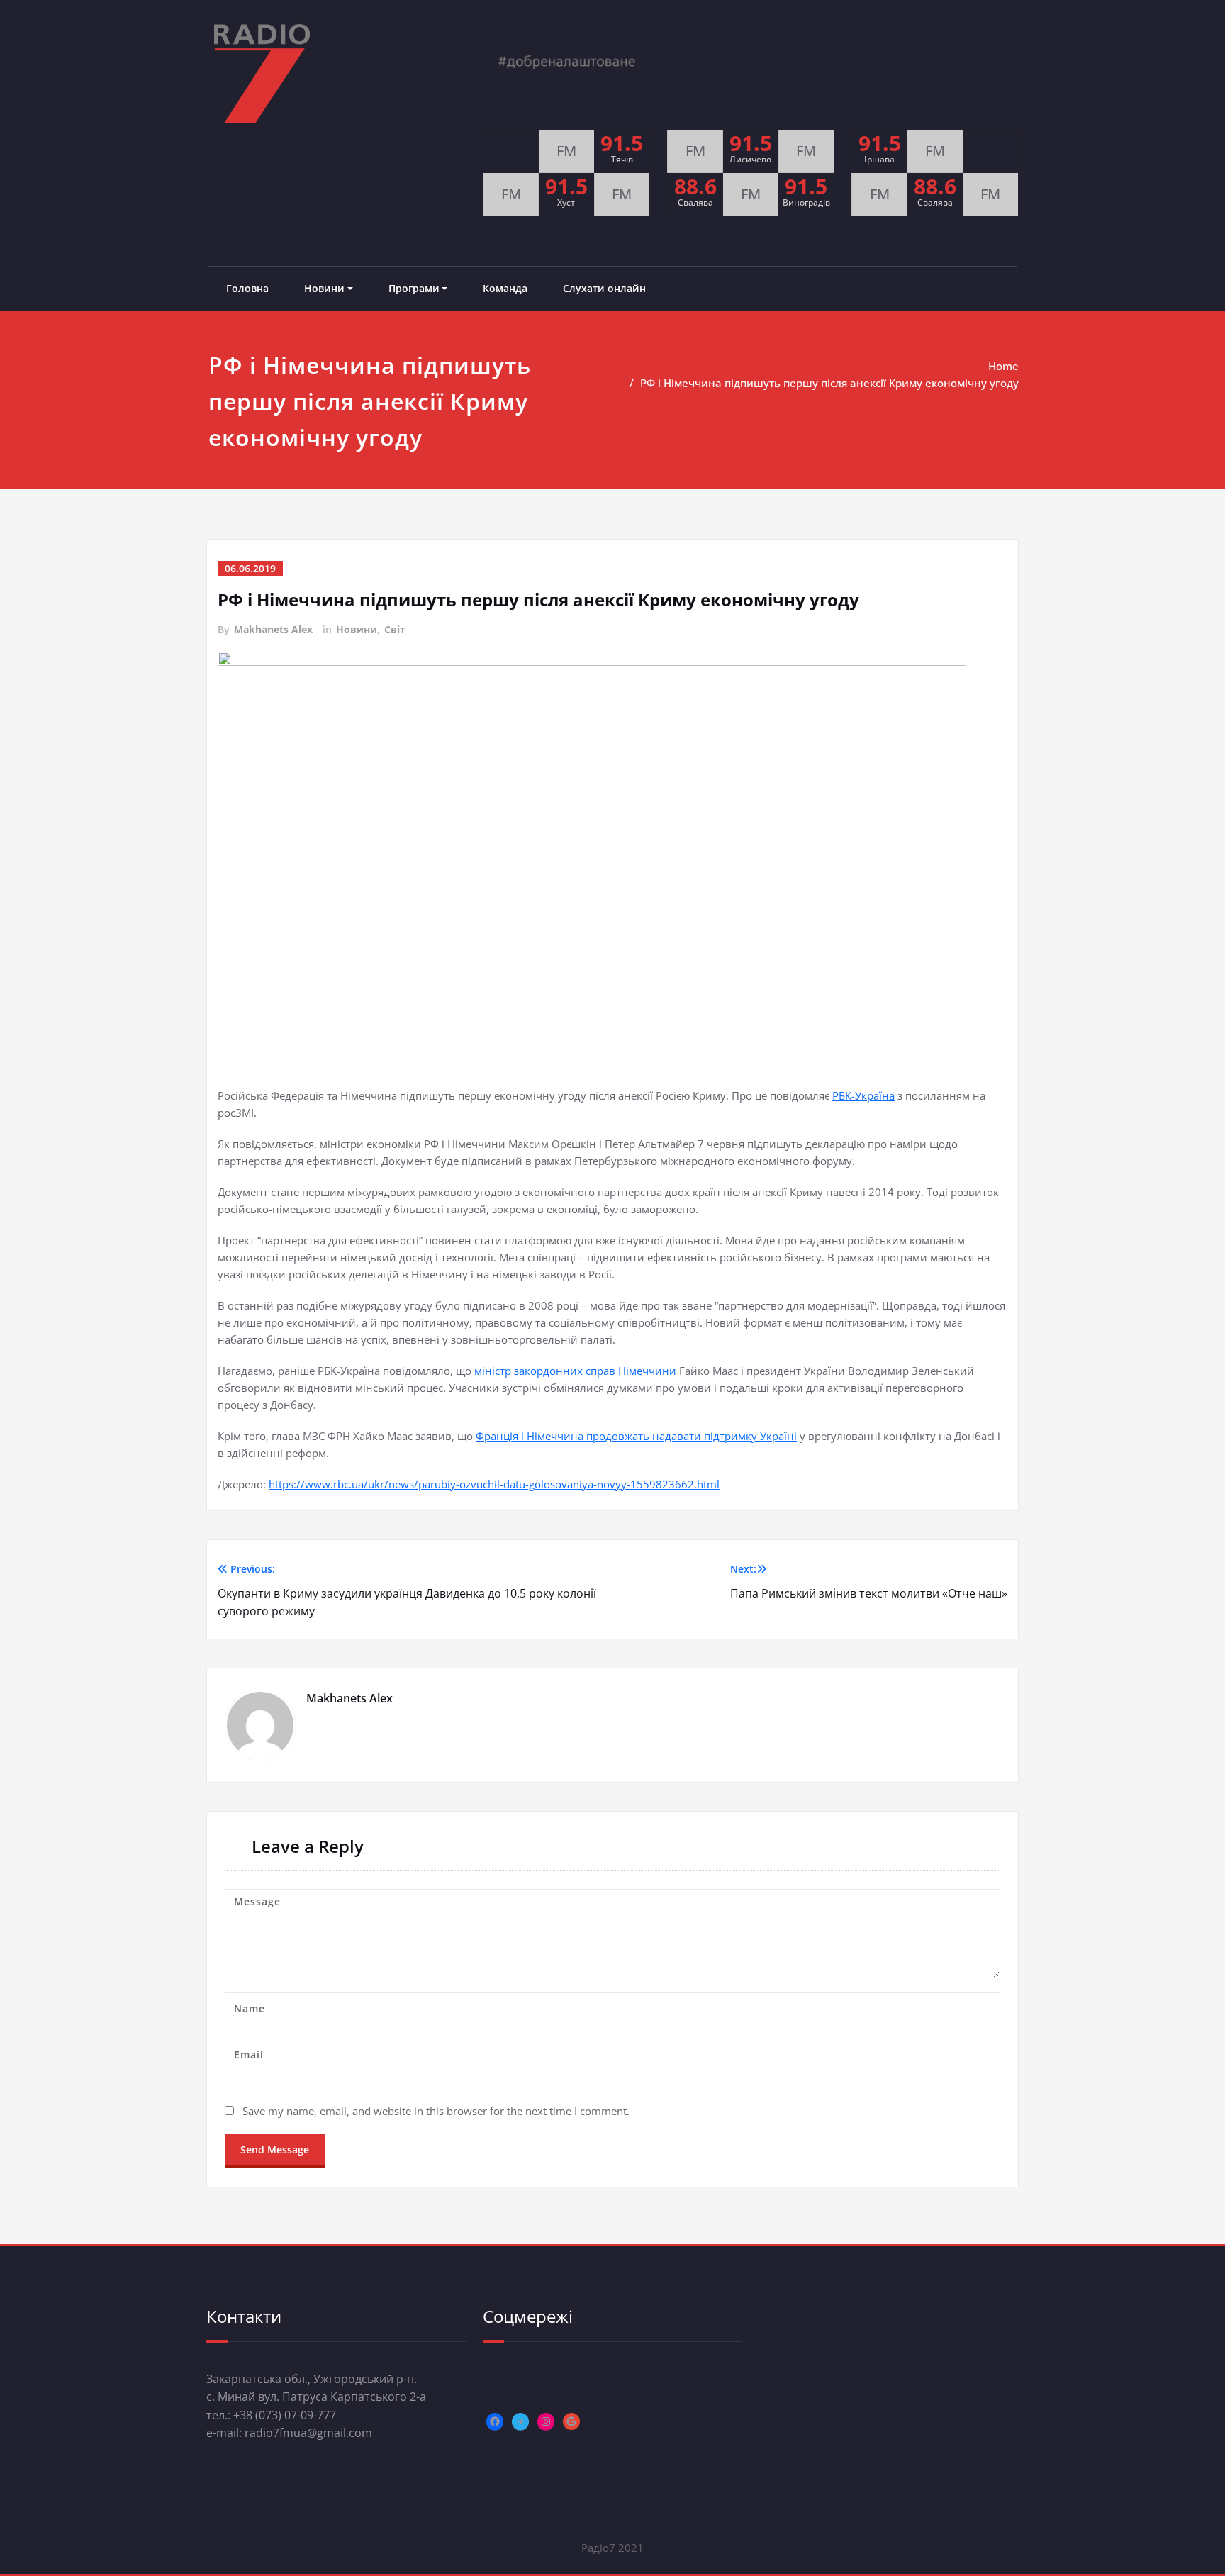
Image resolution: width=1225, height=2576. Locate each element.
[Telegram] (520, 2421)
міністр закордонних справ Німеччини (575, 1371)
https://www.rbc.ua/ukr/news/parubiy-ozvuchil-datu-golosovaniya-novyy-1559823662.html (494, 1484)
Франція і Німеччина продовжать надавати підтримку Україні (636, 1436)
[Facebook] (495, 2421)
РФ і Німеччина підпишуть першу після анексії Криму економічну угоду (829, 383)
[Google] (571, 2421)
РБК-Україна (863, 1095)
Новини (324, 288)
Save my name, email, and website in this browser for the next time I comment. (436, 2111)
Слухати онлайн (604, 288)
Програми (414, 288)
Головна (247, 288)
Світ (395, 629)
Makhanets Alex (273, 629)
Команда (505, 288)
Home (1003, 366)
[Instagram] (546, 2421)
